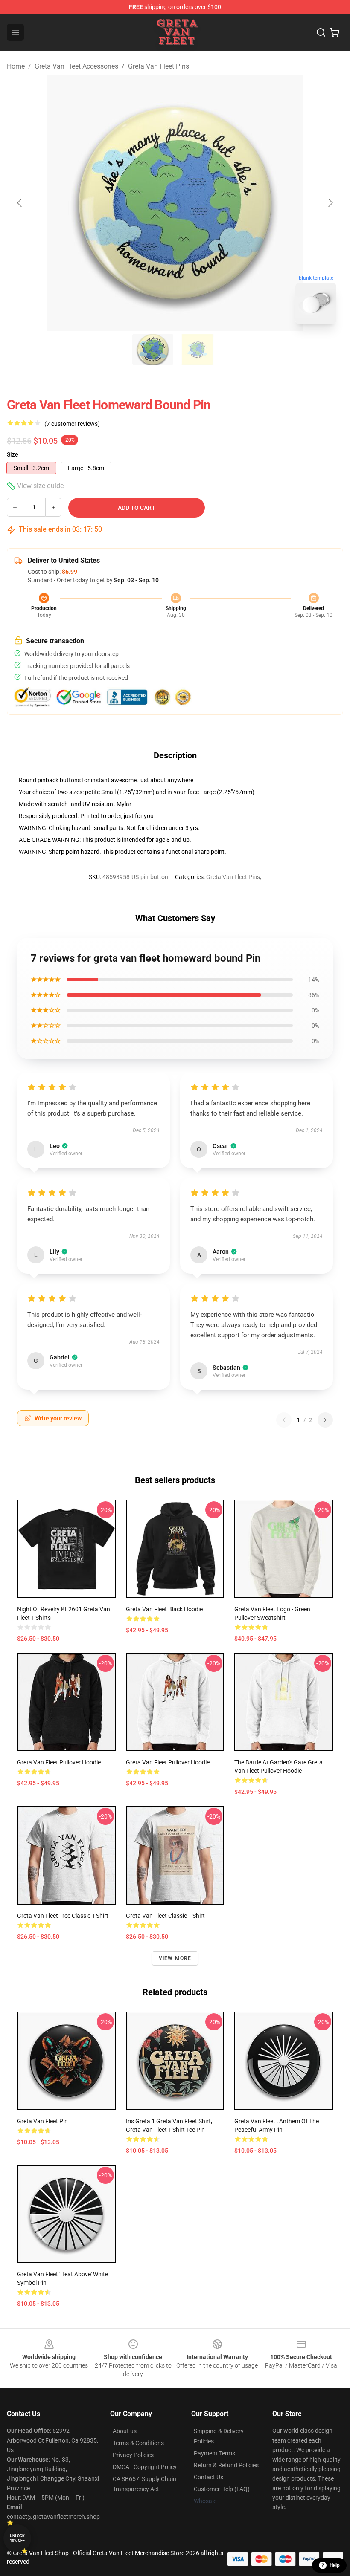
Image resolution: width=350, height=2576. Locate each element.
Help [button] (335, 2565)
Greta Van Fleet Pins (159, 66)
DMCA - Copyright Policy (145, 2467)
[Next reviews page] (325, 1420)
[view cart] (335, 32)
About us (125, 2431)
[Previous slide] (20, 203)
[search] (321, 32)
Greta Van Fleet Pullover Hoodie (59, 1762)
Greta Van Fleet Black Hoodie (164, 1609)
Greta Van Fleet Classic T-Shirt (165, 1916)
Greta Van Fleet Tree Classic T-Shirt (63, 1916)
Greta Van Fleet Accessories (76, 66)
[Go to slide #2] (197, 350)
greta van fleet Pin (42, 2121)
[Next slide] (330, 203)
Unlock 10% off (17, 2538)
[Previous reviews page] (284, 1420)
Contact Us (209, 2477)
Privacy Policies (133, 2455)
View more (175, 1958)
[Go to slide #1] (153, 350)
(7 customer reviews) (72, 424)
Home (16, 66)
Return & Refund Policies (226, 2465)
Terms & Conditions (138, 2443)
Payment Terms (214, 2453)
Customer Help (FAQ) (222, 2489)
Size (13, 454)
